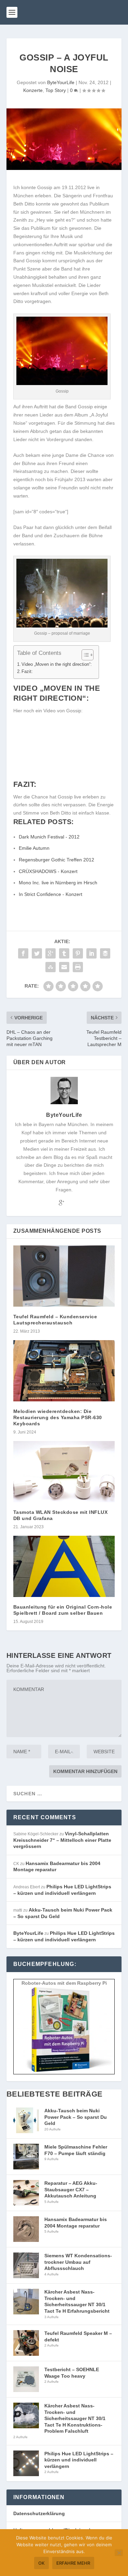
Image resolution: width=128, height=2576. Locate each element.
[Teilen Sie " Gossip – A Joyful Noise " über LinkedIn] (91, 953)
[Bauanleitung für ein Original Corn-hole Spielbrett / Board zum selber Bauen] (64, 1566)
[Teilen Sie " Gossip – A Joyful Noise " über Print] (78, 967)
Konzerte (33, 90)
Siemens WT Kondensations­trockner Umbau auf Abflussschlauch (78, 2262)
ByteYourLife (61, 82)
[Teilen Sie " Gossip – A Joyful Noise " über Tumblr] (64, 953)
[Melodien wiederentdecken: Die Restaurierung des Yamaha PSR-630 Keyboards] (64, 1371)
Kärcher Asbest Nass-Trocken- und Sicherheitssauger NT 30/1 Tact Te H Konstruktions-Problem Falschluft (75, 2418)
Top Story (56, 90)
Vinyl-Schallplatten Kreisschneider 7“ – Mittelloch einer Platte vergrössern (62, 1840)
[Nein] (119, 2553)
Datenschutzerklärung (39, 2513)
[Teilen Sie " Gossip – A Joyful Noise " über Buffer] (105, 953)
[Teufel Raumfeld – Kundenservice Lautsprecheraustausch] (64, 1276)
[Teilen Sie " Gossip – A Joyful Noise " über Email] (64, 967)
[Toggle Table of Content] (84, 655)
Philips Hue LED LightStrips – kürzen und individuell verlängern (79, 2460)
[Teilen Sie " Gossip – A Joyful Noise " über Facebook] (23, 953)
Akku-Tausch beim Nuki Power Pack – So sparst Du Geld (76, 2117)
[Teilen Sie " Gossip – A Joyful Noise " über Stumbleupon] (51, 967)
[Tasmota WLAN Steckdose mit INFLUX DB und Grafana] (64, 1472)
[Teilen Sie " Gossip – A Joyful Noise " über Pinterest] (78, 953)
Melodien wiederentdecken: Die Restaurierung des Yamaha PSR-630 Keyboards (58, 1417)
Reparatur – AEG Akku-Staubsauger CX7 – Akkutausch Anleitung (71, 2189)
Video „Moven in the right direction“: (57, 664)
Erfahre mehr (73, 2563)
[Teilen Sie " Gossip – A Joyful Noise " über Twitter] (37, 953)
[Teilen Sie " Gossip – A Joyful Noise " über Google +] (51, 953)
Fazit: (27, 672)
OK (41, 2563)
